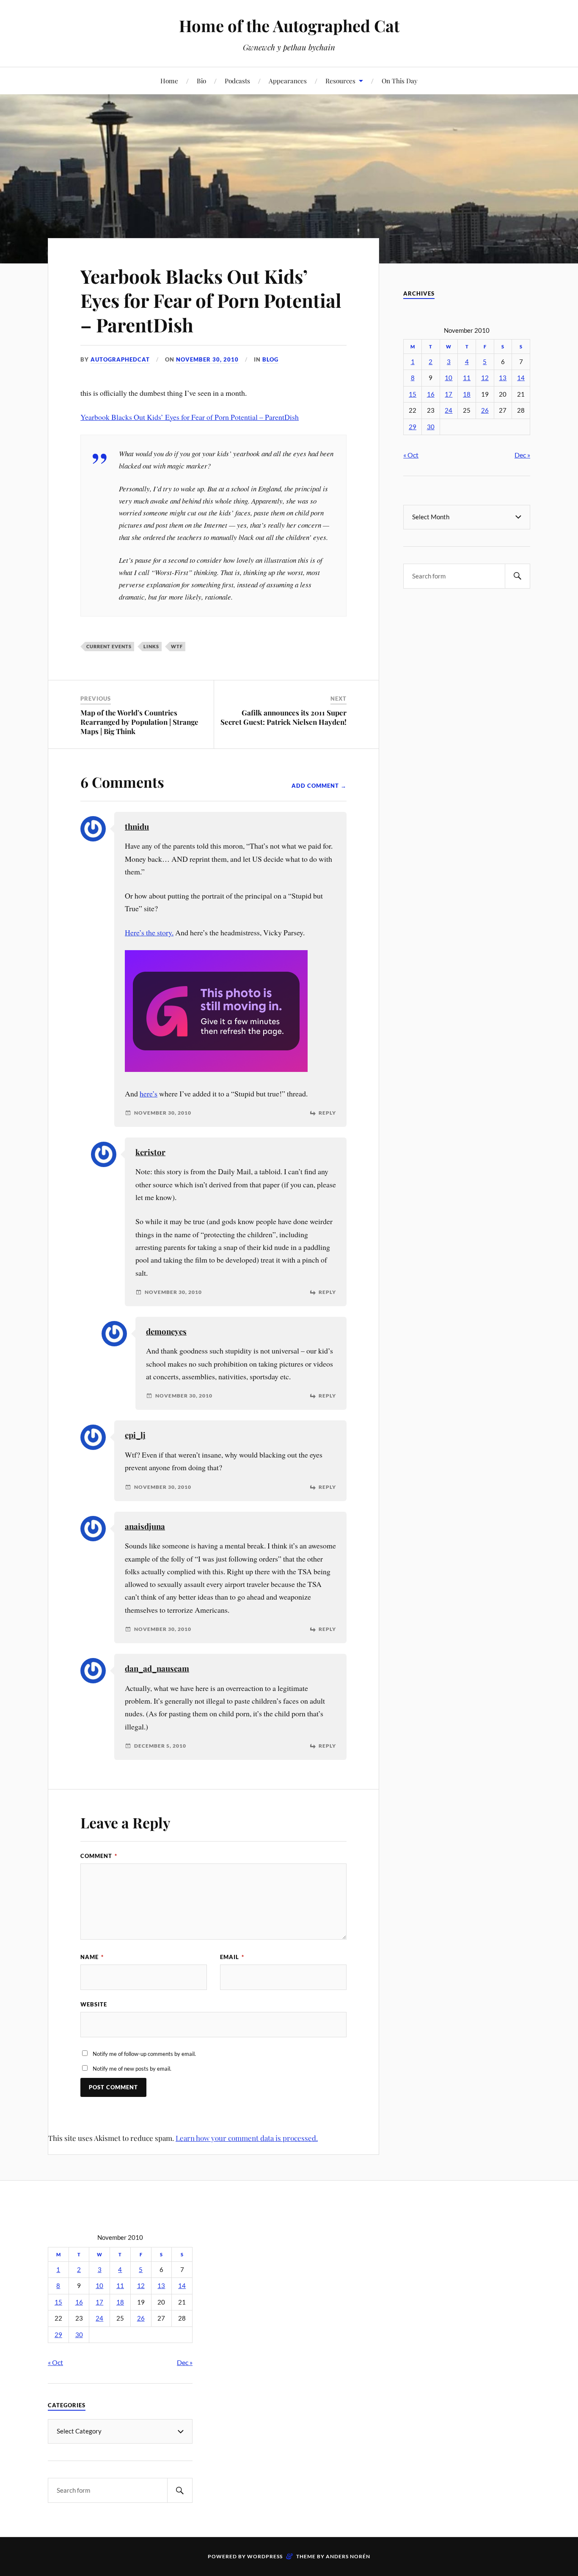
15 (413, 394)
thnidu (137, 826)
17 (449, 394)
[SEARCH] (517, 576)
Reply (327, 1113)
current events (109, 646)
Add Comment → (319, 786)
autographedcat (120, 359)
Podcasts (237, 81)
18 (467, 394)
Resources (340, 81)
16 (431, 394)
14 (521, 378)
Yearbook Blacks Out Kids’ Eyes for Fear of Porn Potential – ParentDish (211, 300)
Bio (201, 81)
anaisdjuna (145, 1526)
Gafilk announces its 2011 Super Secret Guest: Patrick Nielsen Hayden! (283, 717)
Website (94, 2004)
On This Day (400, 81)
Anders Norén (348, 2556)
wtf (177, 646)
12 (485, 378)
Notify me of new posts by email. (132, 2069)
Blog (270, 359)
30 (431, 427)
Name (92, 1957)
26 (485, 410)
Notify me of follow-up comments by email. (144, 2054)
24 (449, 410)
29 (413, 427)
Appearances (288, 81)
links (151, 646)
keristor (150, 1152)
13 (503, 378)
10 (449, 378)
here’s (149, 1093)
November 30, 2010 (207, 359)
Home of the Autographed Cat (289, 26)
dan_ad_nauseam (157, 1668)
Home (169, 81)
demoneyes (166, 1331)
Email (232, 1957)
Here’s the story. (149, 932)
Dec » (522, 455)
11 (467, 378)
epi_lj (135, 1435)
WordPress (265, 2556)
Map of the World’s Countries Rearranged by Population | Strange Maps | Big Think (139, 722)
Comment (99, 1856)
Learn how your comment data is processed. (247, 2138)
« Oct (411, 455)
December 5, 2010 (160, 1746)
